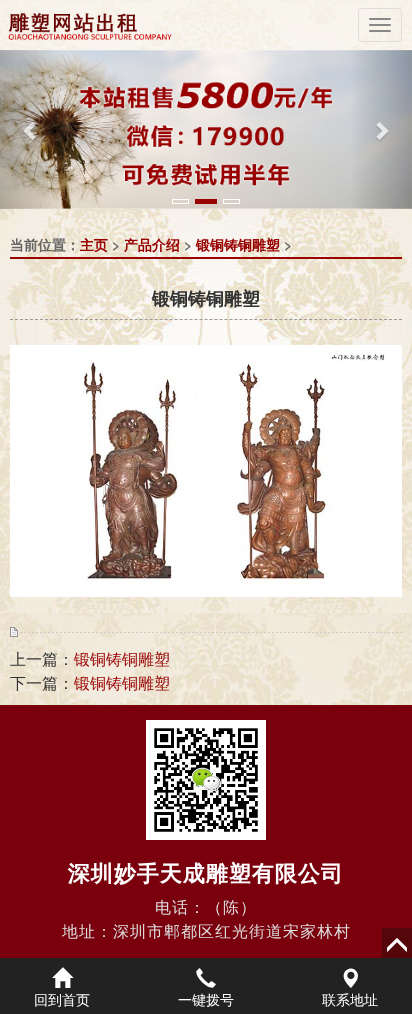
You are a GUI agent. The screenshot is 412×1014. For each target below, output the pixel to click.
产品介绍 (152, 244)
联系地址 (350, 999)
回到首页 (62, 999)
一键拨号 (206, 999)
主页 (94, 244)
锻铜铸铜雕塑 (238, 244)
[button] (31, 129)
